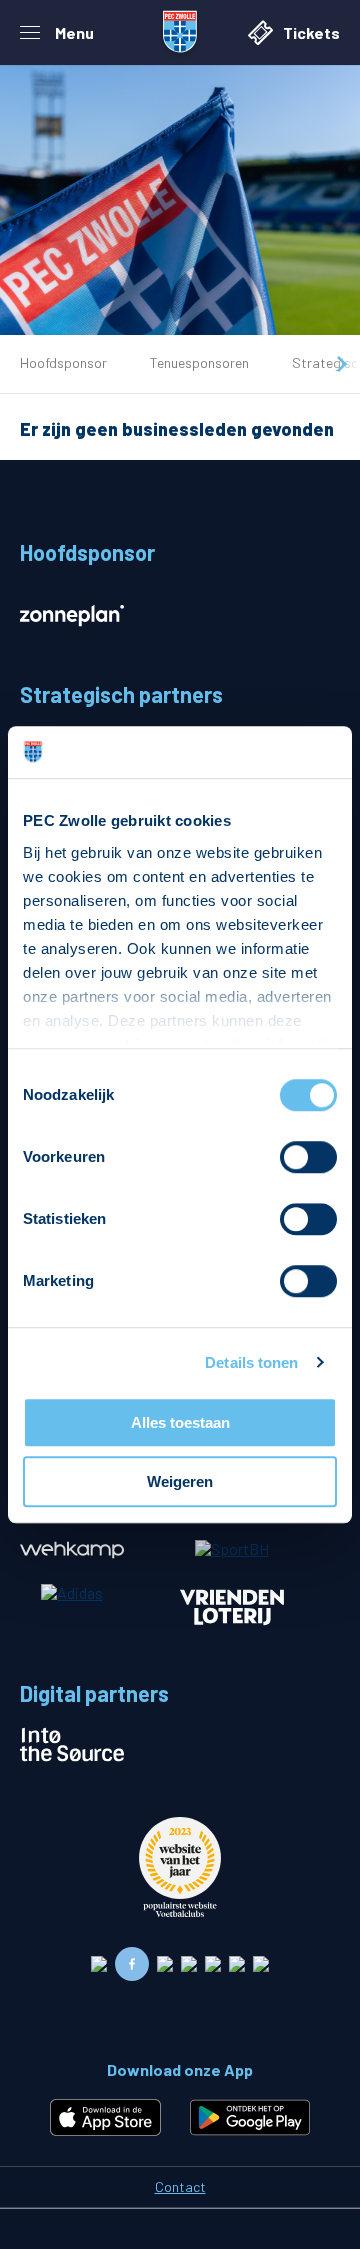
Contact (180, 2186)
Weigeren (180, 1481)
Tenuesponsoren (199, 362)
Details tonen (251, 1362)
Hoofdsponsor (63, 362)
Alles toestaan (180, 1422)
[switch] (308, 1157)
